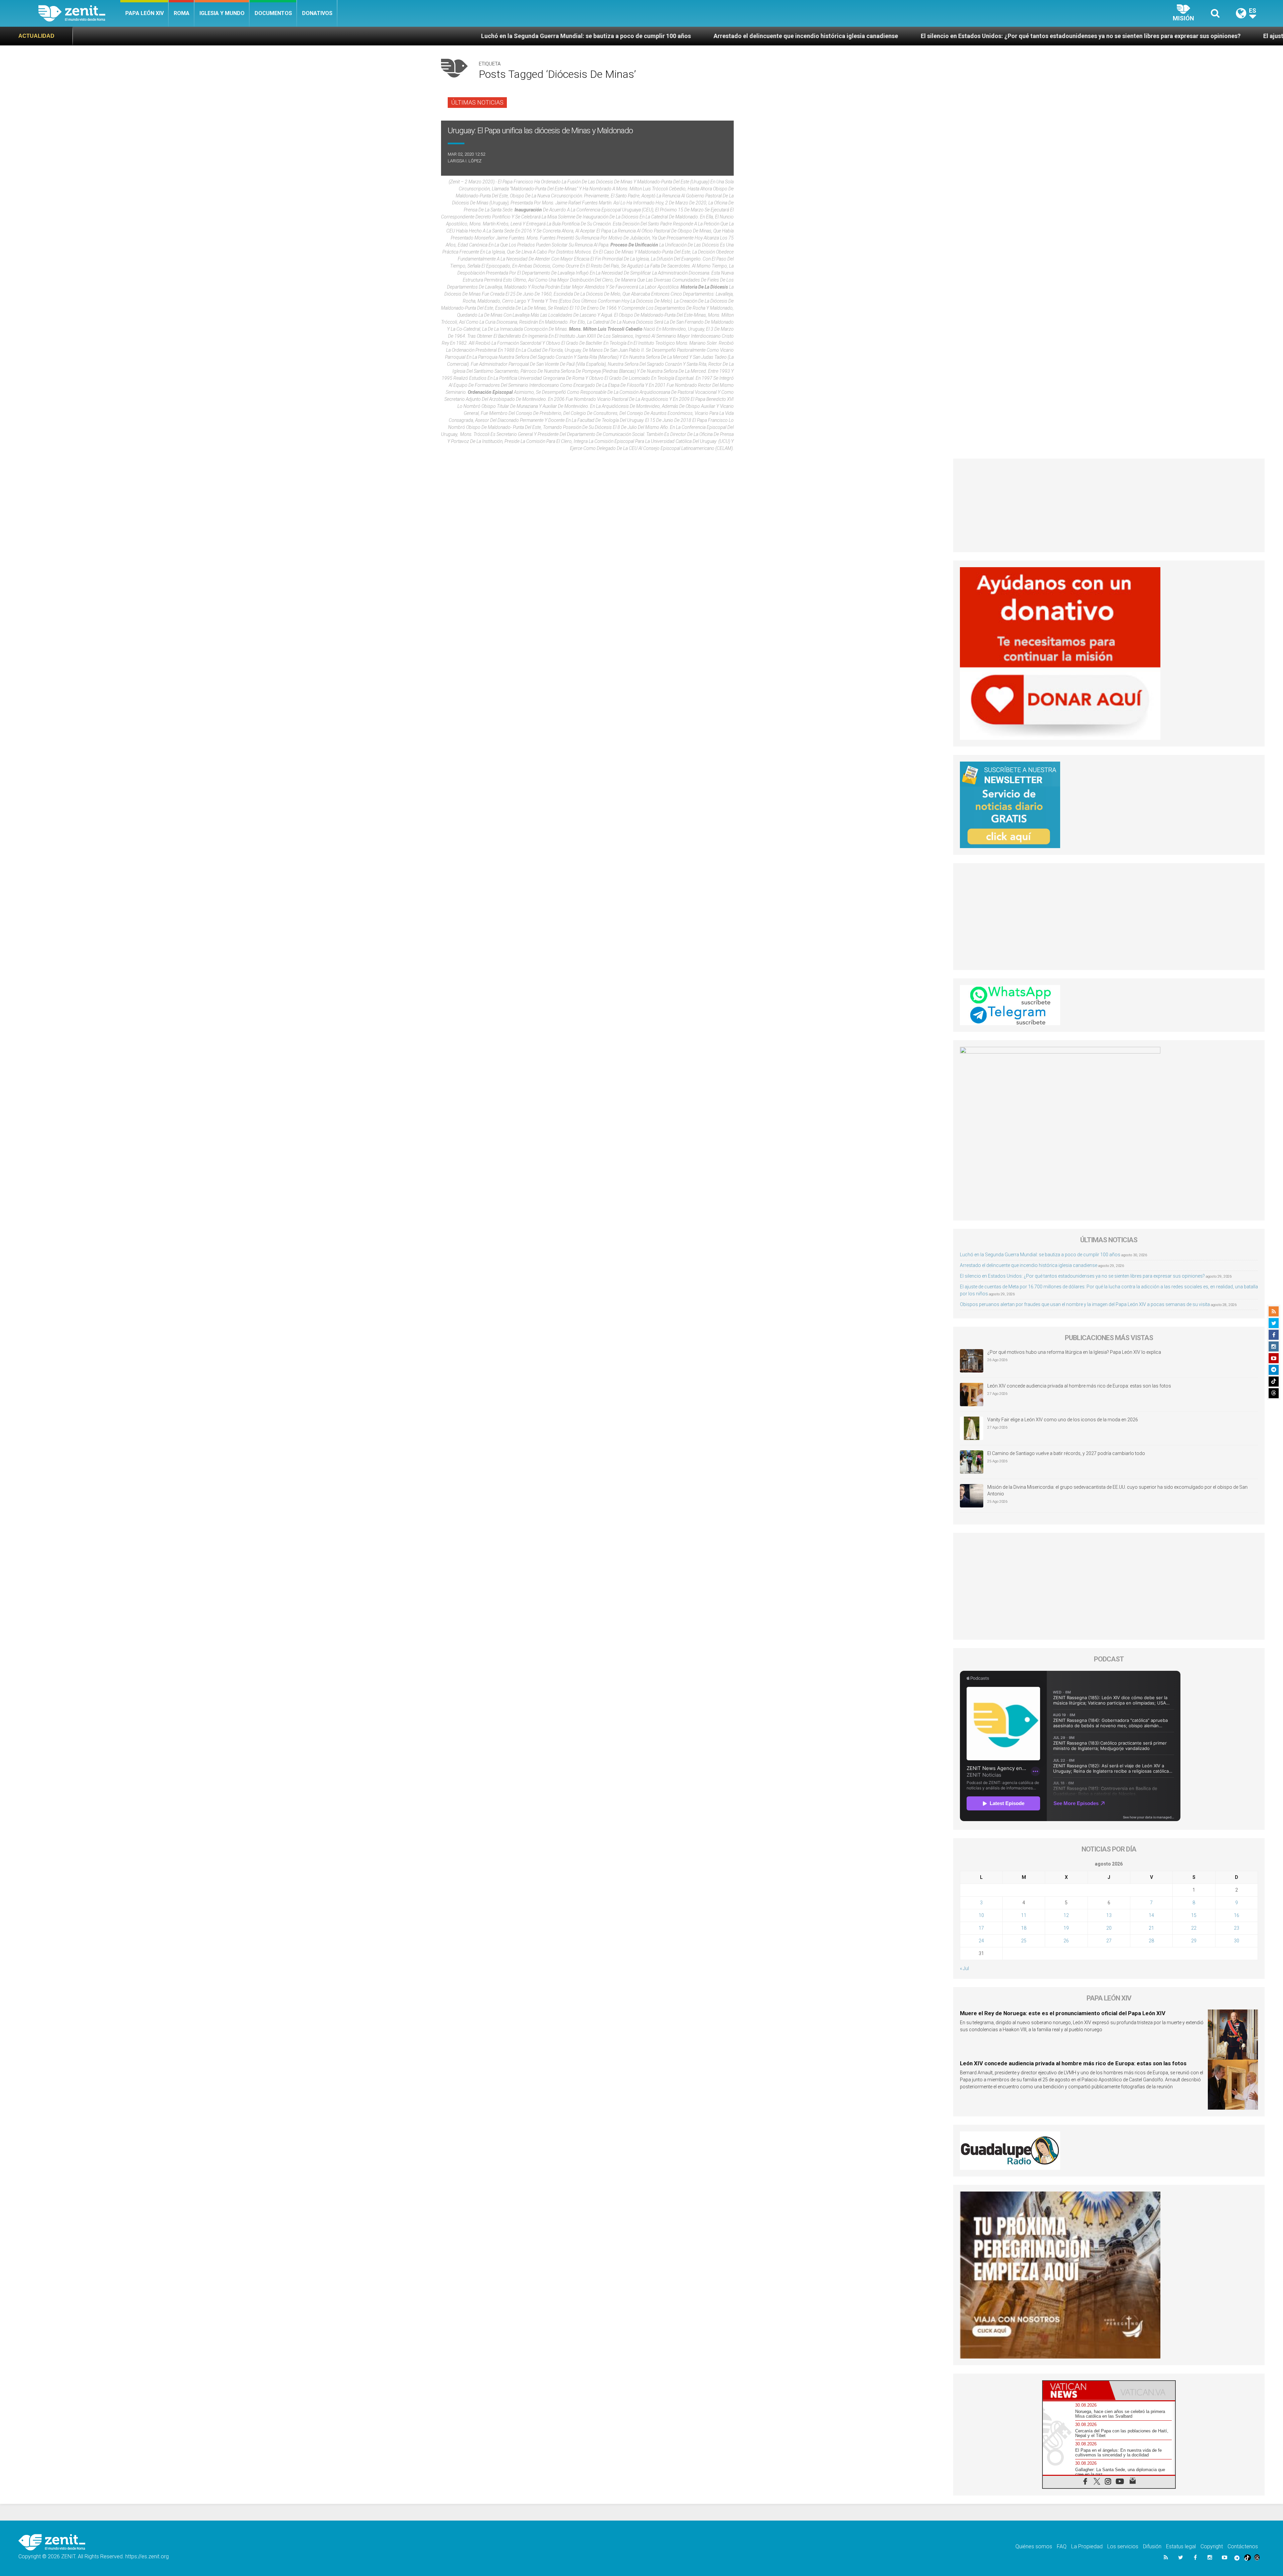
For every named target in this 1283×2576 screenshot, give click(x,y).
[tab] (1076, 2390)
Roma (182, 13)
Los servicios (1123, 2546)
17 (981, 1928)
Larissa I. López (465, 161)
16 (1237, 1915)
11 (1024, 1915)
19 (1066, 1928)
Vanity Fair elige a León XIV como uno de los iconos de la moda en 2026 (1063, 1420)
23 (1237, 1928)
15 (1194, 1915)
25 (1024, 1941)
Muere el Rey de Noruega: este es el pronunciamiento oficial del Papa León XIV (1063, 2013)
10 (981, 1915)
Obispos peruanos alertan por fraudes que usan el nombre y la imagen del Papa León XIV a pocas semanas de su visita (1085, 1304)
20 (1109, 1928)
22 (1194, 1928)
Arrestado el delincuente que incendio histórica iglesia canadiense (284, 36)
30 (1237, 1941)
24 (981, 1941)
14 (1151, 1915)
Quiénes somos (1034, 2546)
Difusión (1152, 2546)
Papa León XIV (145, 13)
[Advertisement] (1109, 505)
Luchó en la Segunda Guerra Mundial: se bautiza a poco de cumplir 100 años (1040, 1255)
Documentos (273, 13)
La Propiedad (1087, 2546)
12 (1066, 1915)
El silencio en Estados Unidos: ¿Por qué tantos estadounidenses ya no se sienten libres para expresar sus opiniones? (559, 36)
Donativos (317, 13)
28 (1151, 1941)
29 (1194, 1941)
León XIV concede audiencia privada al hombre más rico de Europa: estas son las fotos (1079, 1386)
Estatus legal (1181, 2546)
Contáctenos (1243, 2546)
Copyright (1212, 2546)
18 (1024, 1928)
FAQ (1062, 2546)
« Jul (964, 1968)
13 (1109, 1915)
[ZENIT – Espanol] (79, 13)
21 (1151, 1928)
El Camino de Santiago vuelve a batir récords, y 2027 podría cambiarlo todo (1066, 1453)
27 (1109, 1941)
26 (1066, 1941)
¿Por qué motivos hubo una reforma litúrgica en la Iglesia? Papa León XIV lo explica (1074, 1352)
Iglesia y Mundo (222, 13)
